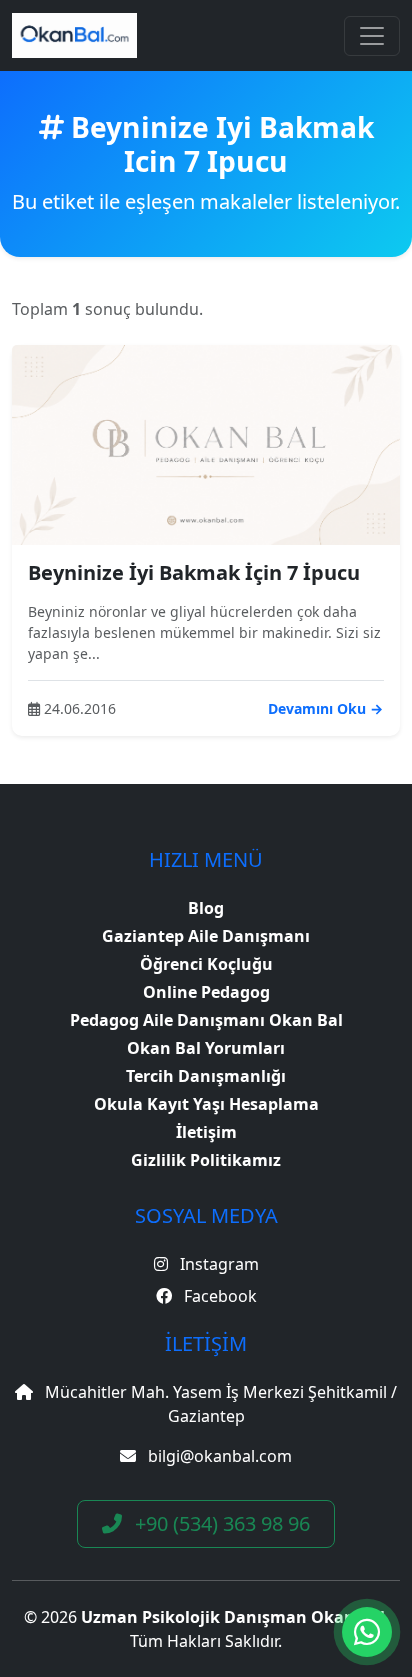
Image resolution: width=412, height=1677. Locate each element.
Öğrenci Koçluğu (206, 964)
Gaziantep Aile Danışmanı (206, 936)
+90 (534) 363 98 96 (220, 1523)
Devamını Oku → (325, 708)
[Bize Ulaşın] (367, 1632)
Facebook (218, 1296)
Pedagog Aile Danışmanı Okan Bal (206, 1020)
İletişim (206, 1132)
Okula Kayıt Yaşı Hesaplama (206, 1104)
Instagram (217, 1264)
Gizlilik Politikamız (206, 1160)
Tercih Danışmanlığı (206, 1076)
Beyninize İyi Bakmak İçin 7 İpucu (194, 572)
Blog (206, 908)
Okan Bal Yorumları (206, 1048)
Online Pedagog (206, 992)
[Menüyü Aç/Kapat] (372, 36)
